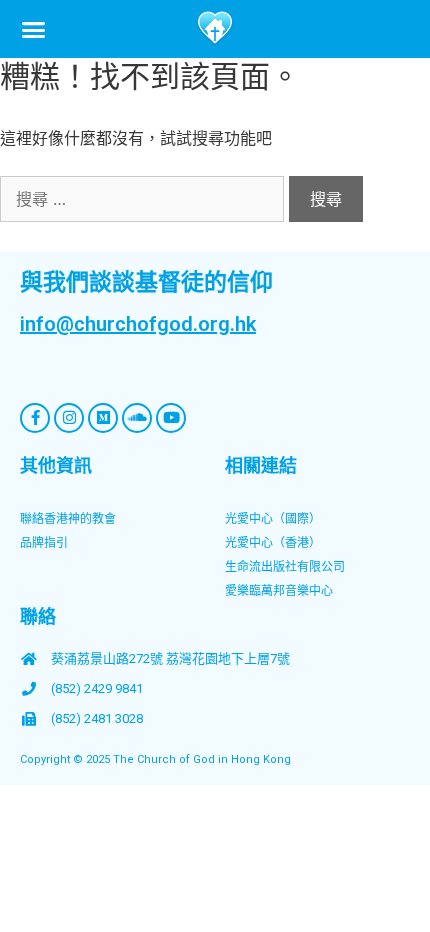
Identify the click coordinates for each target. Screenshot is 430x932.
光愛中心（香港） (273, 543)
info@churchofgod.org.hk (138, 324)
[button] (34, 29)
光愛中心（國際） (273, 519)
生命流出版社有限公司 (285, 567)
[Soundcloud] (137, 418)
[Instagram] (69, 418)
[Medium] (103, 418)
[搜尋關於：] (144, 199)
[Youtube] (171, 418)
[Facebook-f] (35, 418)
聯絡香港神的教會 (68, 519)
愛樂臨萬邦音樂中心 (279, 591)
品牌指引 (44, 543)
